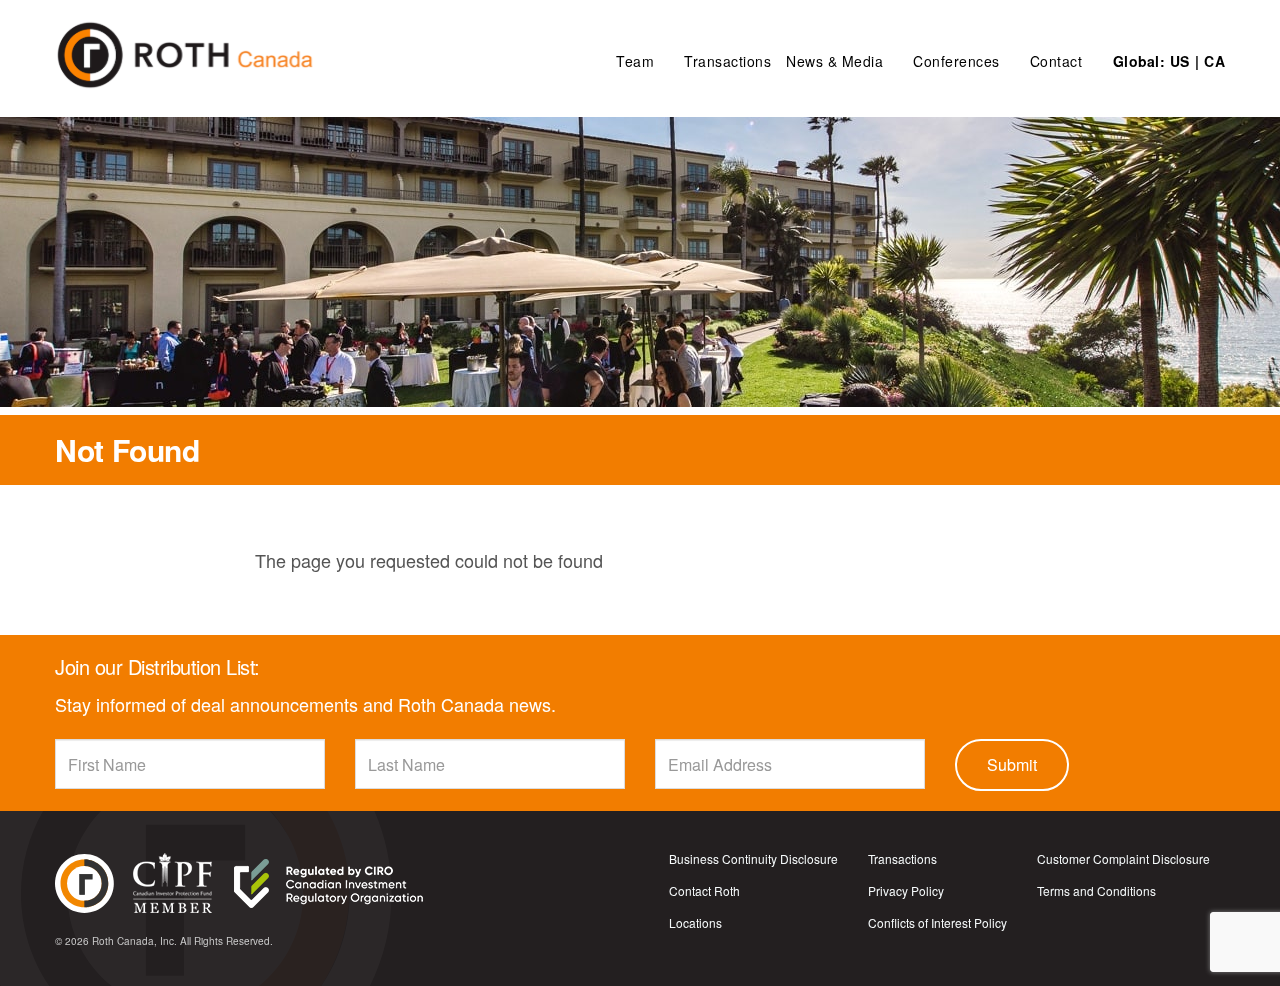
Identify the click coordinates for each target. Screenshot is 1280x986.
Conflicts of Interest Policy (937, 923)
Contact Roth (704, 891)
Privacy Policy (906, 891)
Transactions (727, 61)
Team (635, 61)
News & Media (834, 61)
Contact (1056, 61)
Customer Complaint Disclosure (1123, 859)
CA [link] (1214, 61)
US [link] (1180, 61)
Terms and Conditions (1096, 891)
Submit (1012, 764)
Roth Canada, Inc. (134, 941)
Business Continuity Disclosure (753, 859)
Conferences (956, 61)
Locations (695, 923)
